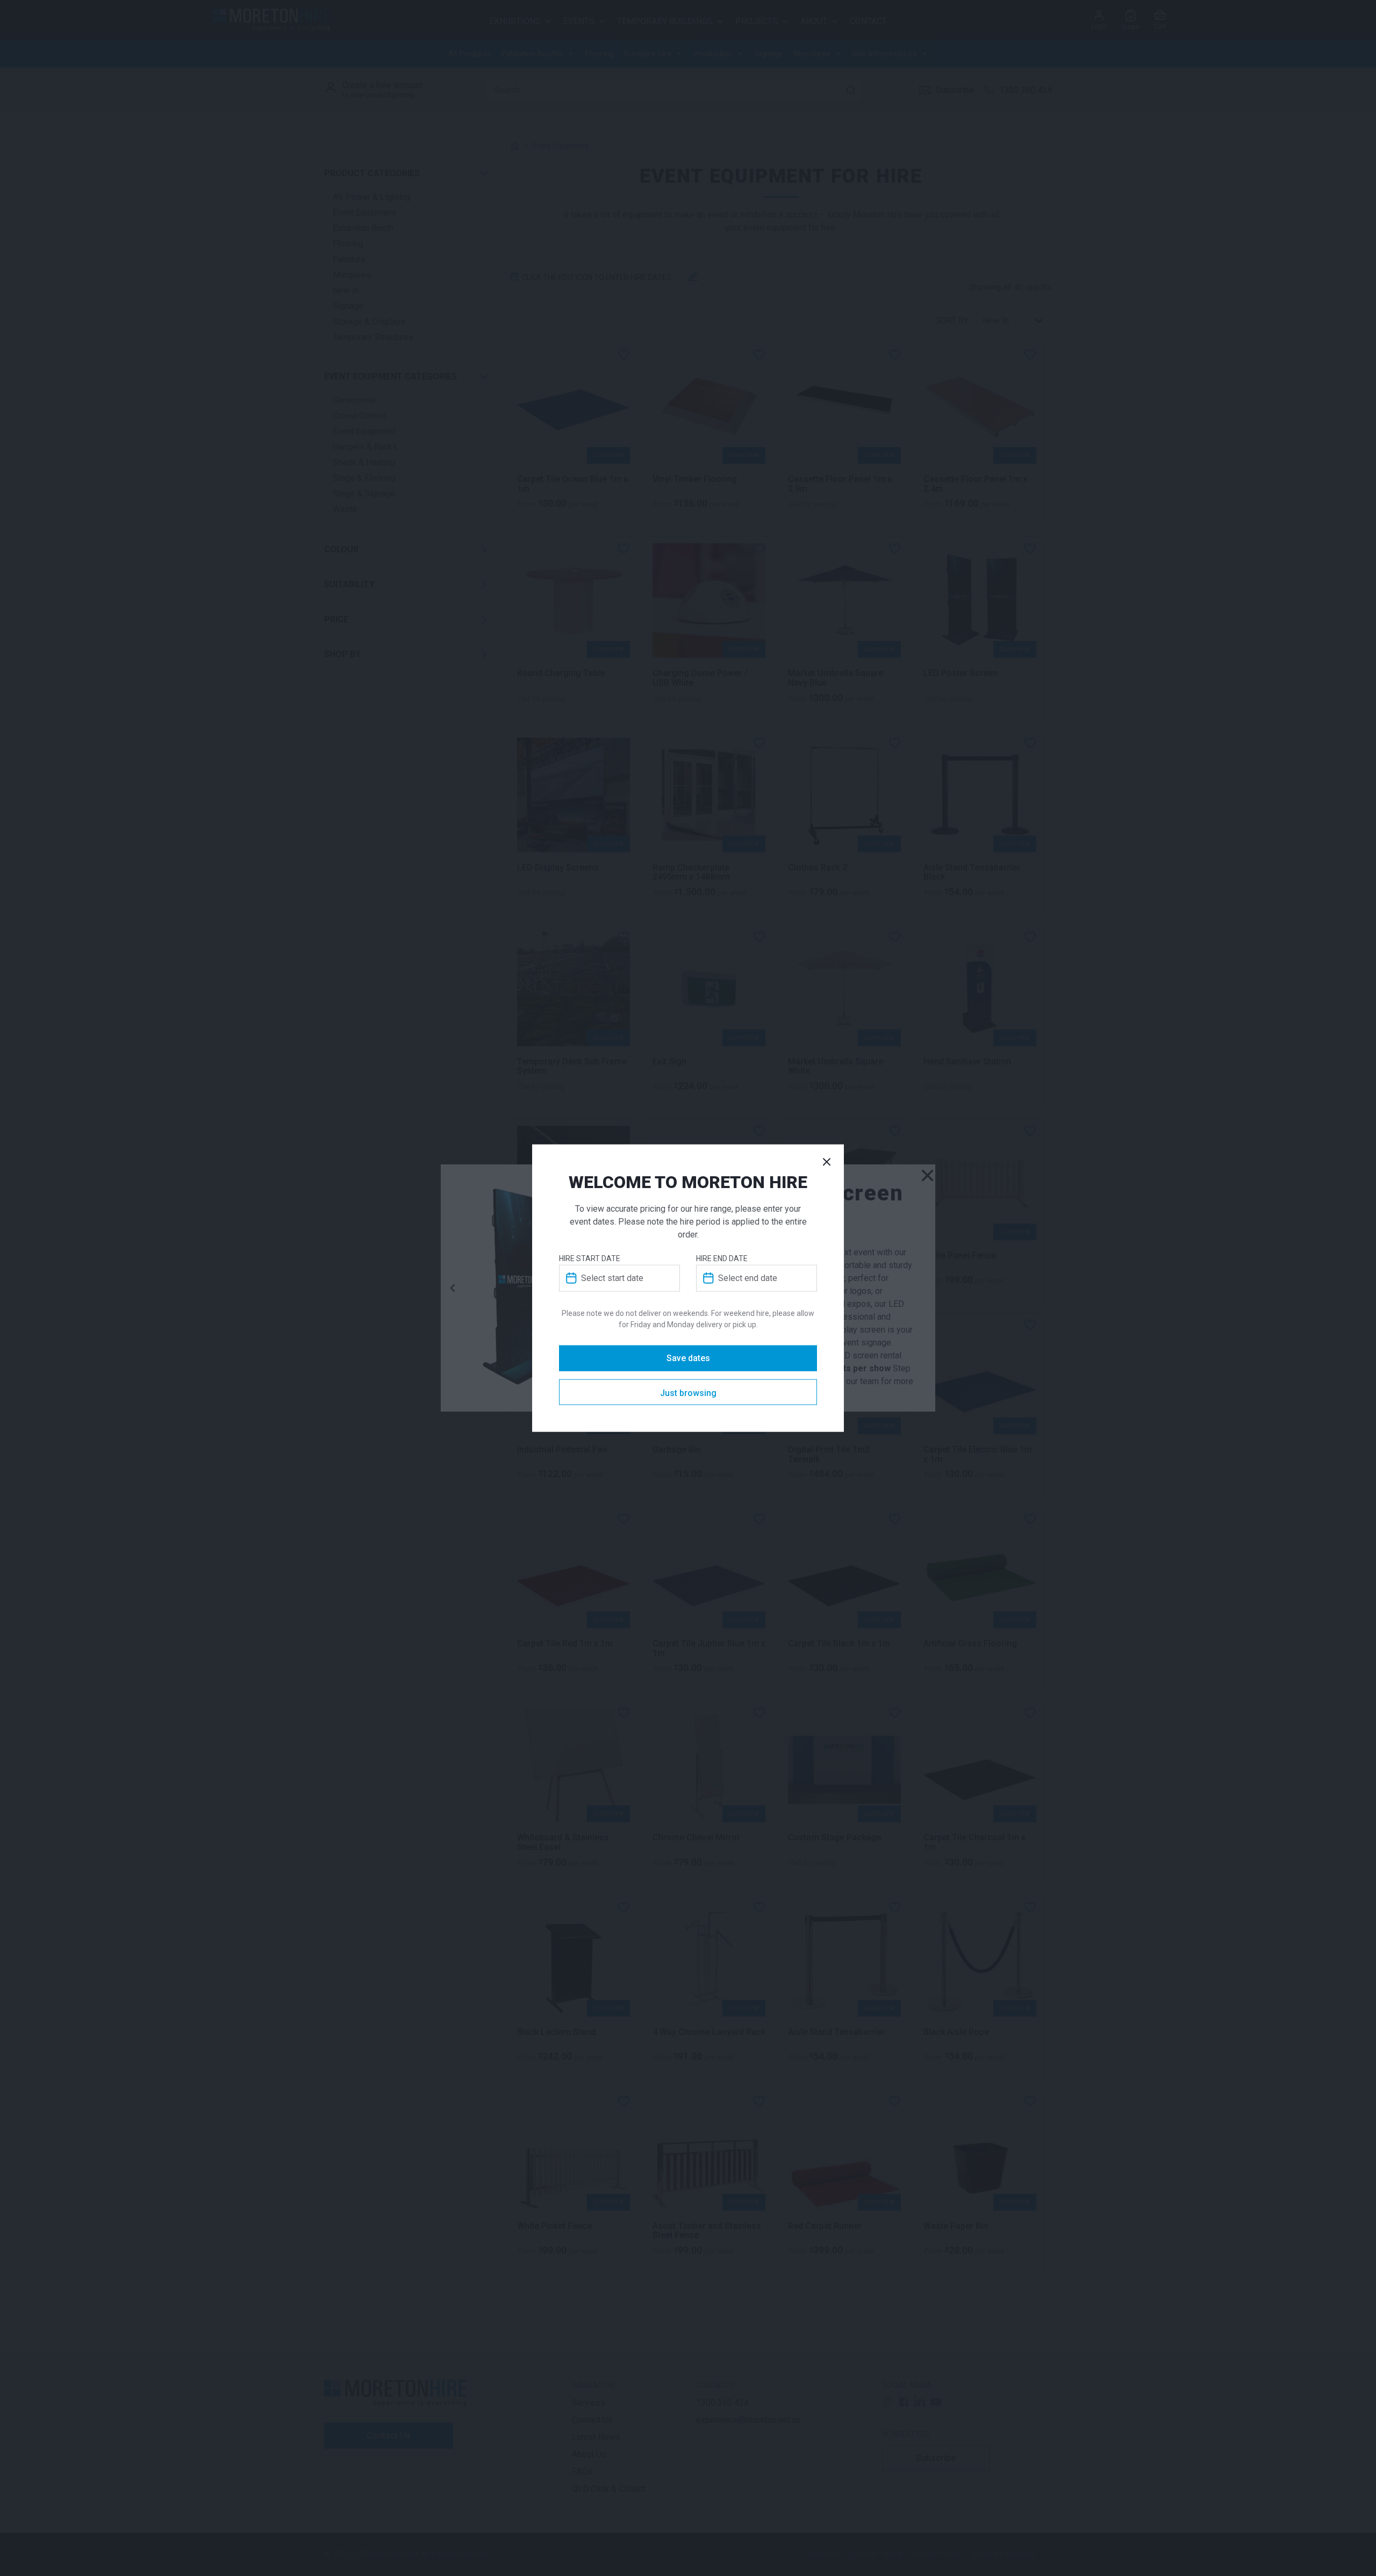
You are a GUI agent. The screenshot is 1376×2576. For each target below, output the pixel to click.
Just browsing (688, 1393)
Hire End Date (722, 1258)
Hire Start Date (590, 1258)
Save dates (688, 1358)
